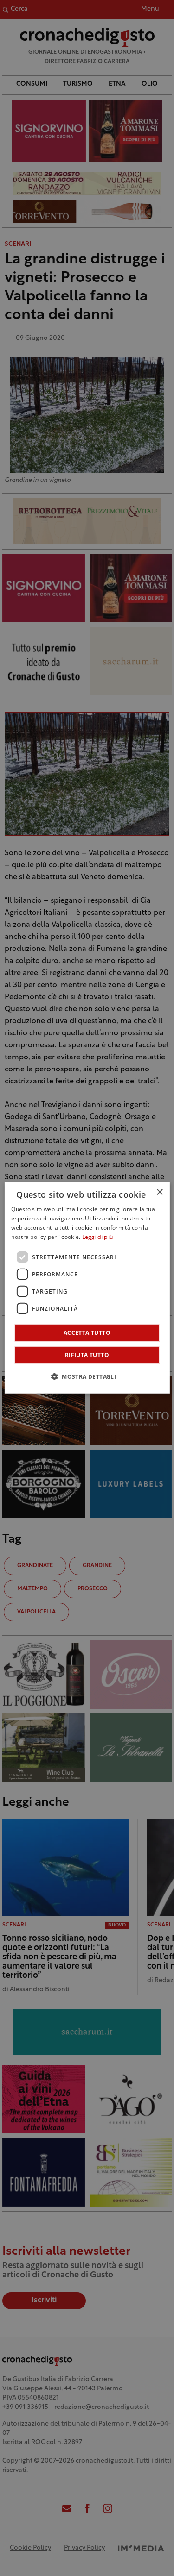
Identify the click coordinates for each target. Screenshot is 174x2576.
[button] (87, 1376)
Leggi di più (98, 1238)
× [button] (159, 1192)
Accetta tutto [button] (87, 1333)
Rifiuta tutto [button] (87, 1355)
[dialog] (87, 1288)
